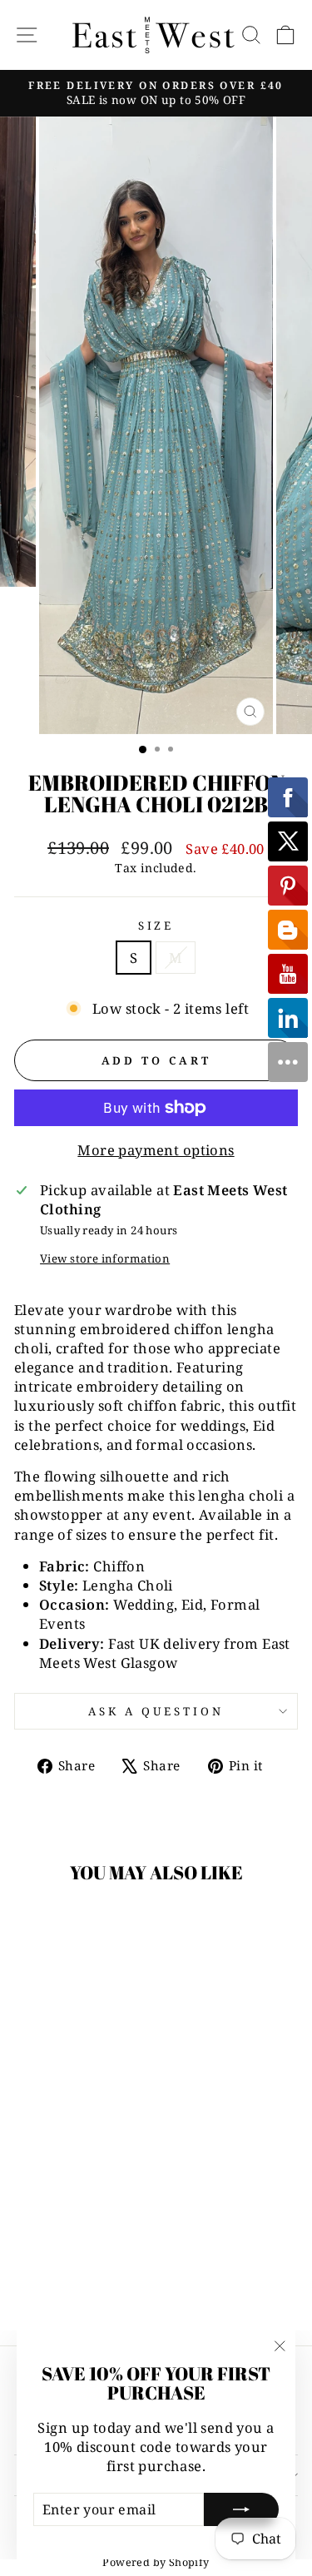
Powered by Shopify (156, 2562)
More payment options (156, 1150)
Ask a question (156, 1711)
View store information (105, 1258)
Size (156, 926)
